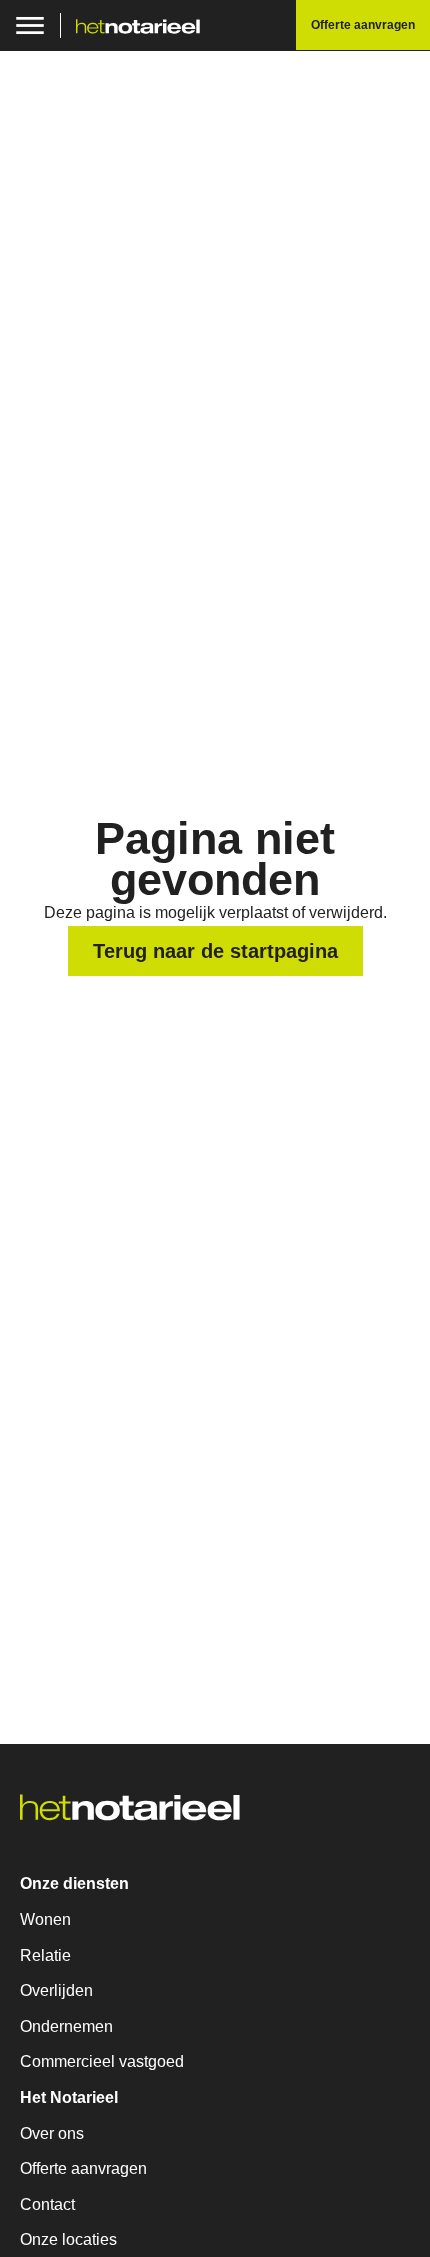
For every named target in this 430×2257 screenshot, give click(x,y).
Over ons (52, 2133)
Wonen (45, 1919)
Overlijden (56, 1990)
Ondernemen (66, 2026)
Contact (47, 2204)
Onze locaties (68, 2239)
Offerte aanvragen (83, 2168)
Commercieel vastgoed (102, 2061)
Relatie (45, 1955)
